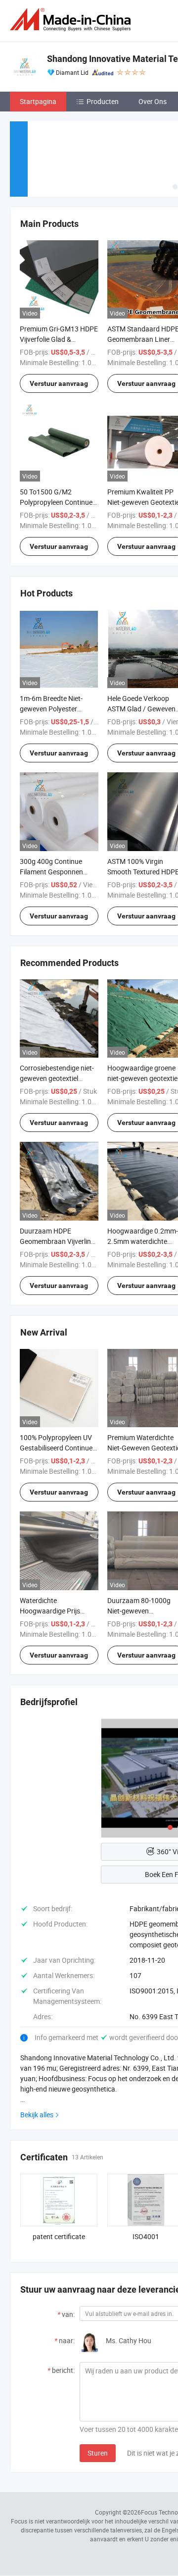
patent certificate (59, 2236)
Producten (103, 101)
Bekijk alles (37, 2115)
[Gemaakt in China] (72, 20)
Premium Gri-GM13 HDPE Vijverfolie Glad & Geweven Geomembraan (59, 339)
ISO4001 (146, 2236)
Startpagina (38, 101)
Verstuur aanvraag (59, 383)
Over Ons (153, 101)
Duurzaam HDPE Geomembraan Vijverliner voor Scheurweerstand (58, 1241)
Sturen (98, 2453)
